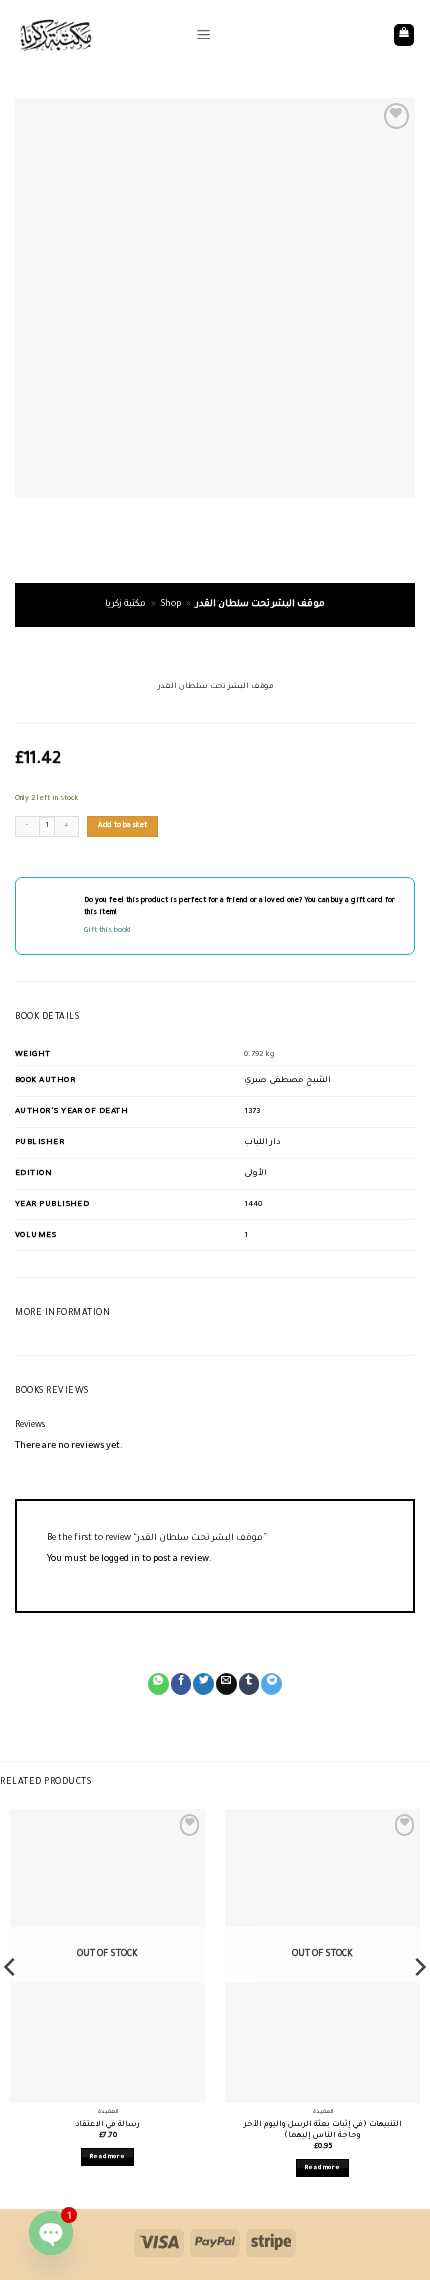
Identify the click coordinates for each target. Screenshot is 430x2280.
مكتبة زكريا (125, 605)
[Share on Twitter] (203, 1684)
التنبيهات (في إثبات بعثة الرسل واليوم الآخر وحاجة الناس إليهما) (323, 2130)
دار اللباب (262, 1142)
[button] (203, 35)
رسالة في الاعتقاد (108, 2124)
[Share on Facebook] (181, 1684)
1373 (252, 1111)
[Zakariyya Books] (98, 35)
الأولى (255, 1173)
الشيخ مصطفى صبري (287, 1080)
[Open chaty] (51, 2233)
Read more (107, 2157)
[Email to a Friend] (226, 1684)
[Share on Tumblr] (249, 1684)
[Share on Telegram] (271, 1684)
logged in (120, 1560)
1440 (253, 1204)
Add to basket (123, 826)
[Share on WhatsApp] (158, 1684)
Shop (171, 605)
